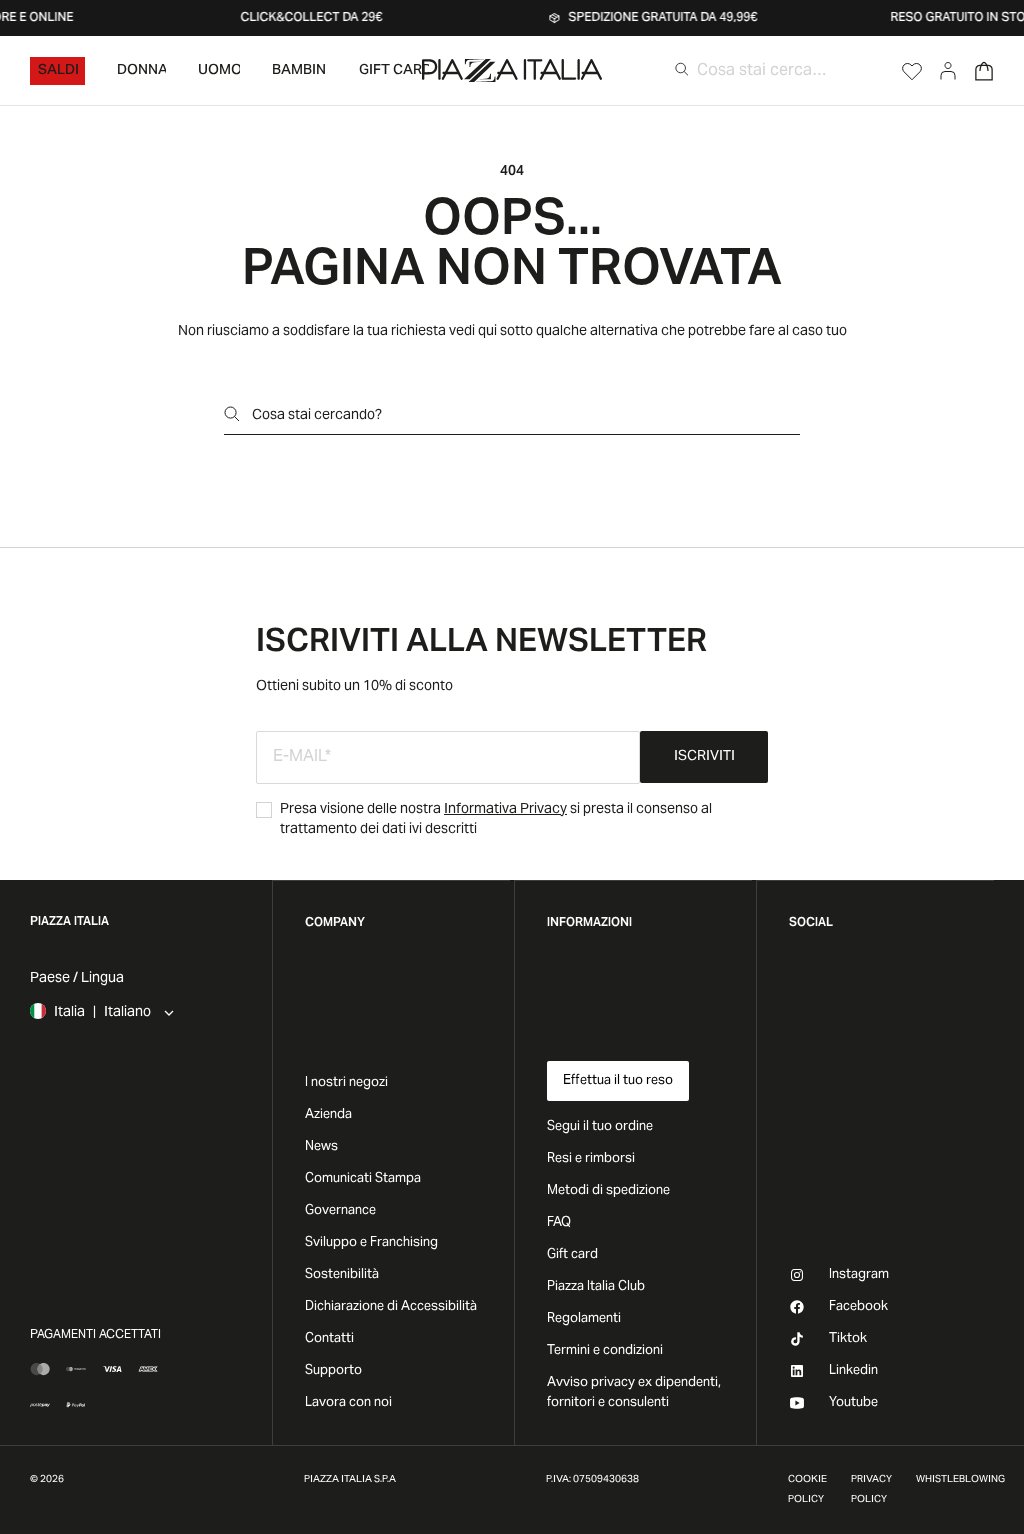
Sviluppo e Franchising (371, 1243)
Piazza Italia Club (596, 1287)
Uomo (219, 71)
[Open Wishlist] (912, 71)
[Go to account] (948, 71)
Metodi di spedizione (608, 1191)
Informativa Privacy (505, 810)
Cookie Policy (807, 1490)
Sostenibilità (342, 1275)
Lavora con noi (348, 1403)
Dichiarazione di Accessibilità (391, 1307)
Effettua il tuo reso (618, 1081)
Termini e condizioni (605, 1351)
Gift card (572, 1255)
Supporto (333, 1371)
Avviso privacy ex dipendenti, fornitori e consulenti (634, 1393)
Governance (340, 1211)
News (321, 1147)
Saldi (58, 71)
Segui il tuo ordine (600, 1127)
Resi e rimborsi (591, 1159)
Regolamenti (584, 1319)
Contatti (329, 1339)
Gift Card (394, 71)
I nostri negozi (346, 1083)
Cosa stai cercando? (317, 416)
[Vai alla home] (512, 70)
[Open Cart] (984, 71)
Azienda (328, 1115)
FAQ (559, 1223)
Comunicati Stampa (363, 1179)
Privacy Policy (871, 1490)
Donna (141, 71)
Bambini (300, 71)
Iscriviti (704, 757)
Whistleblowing (960, 1480)
